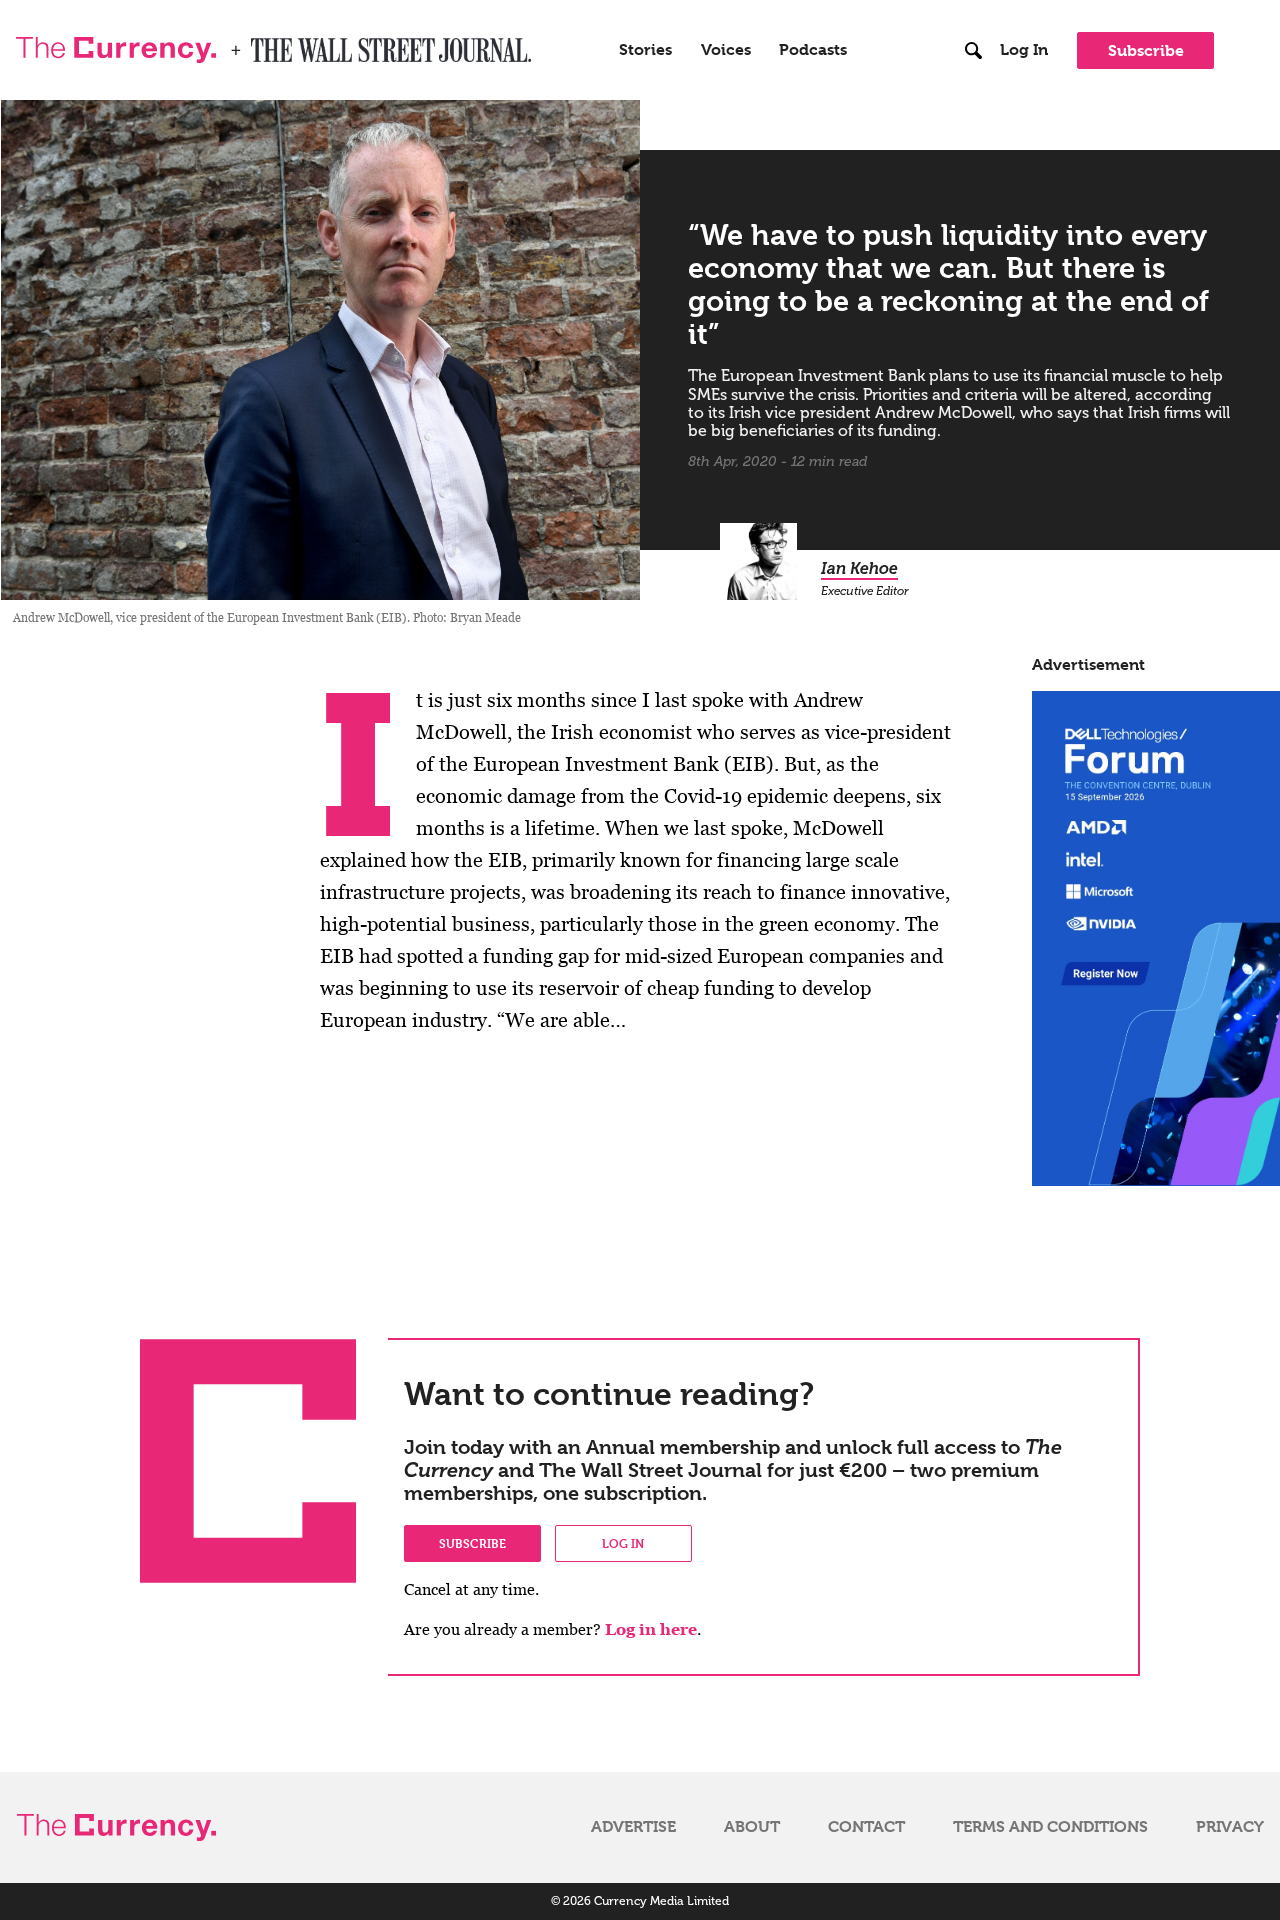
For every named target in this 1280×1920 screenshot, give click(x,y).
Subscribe (1146, 50)
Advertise (633, 1827)
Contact (866, 1827)
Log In (1024, 50)
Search (973, 9)
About (752, 1827)
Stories (645, 50)
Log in (623, 1543)
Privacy (1230, 1827)
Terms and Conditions (1050, 1827)
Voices (726, 50)
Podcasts (813, 50)
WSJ (268, 44)
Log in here (651, 1629)
